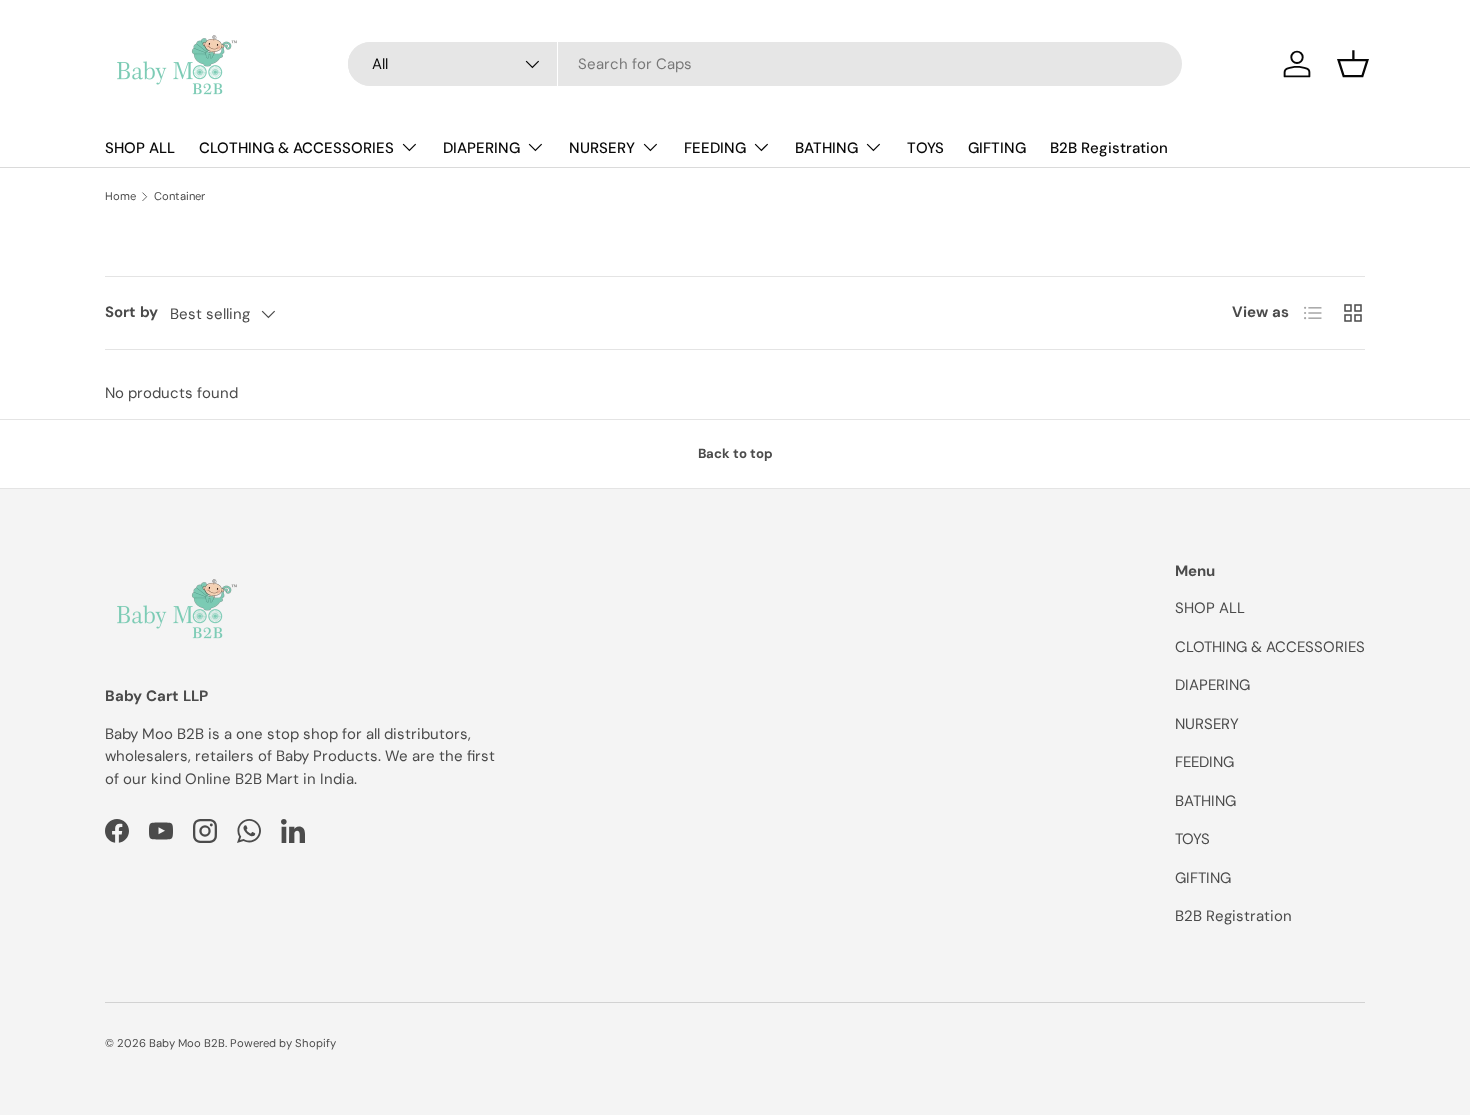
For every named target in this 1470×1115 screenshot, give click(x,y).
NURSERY (602, 148)
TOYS (925, 148)
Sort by (131, 312)
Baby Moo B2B (187, 1043)
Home (120, 196)
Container (179, 196)
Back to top (735, 453)
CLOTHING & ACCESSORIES (296, 148)
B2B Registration (1109, 148)
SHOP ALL (140, 148)
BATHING (826, 148)
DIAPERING (481, 148)
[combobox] (765, 64)
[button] (1353, 64)
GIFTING (997, 148)
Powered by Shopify (283, 1043)
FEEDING (715, 148)
